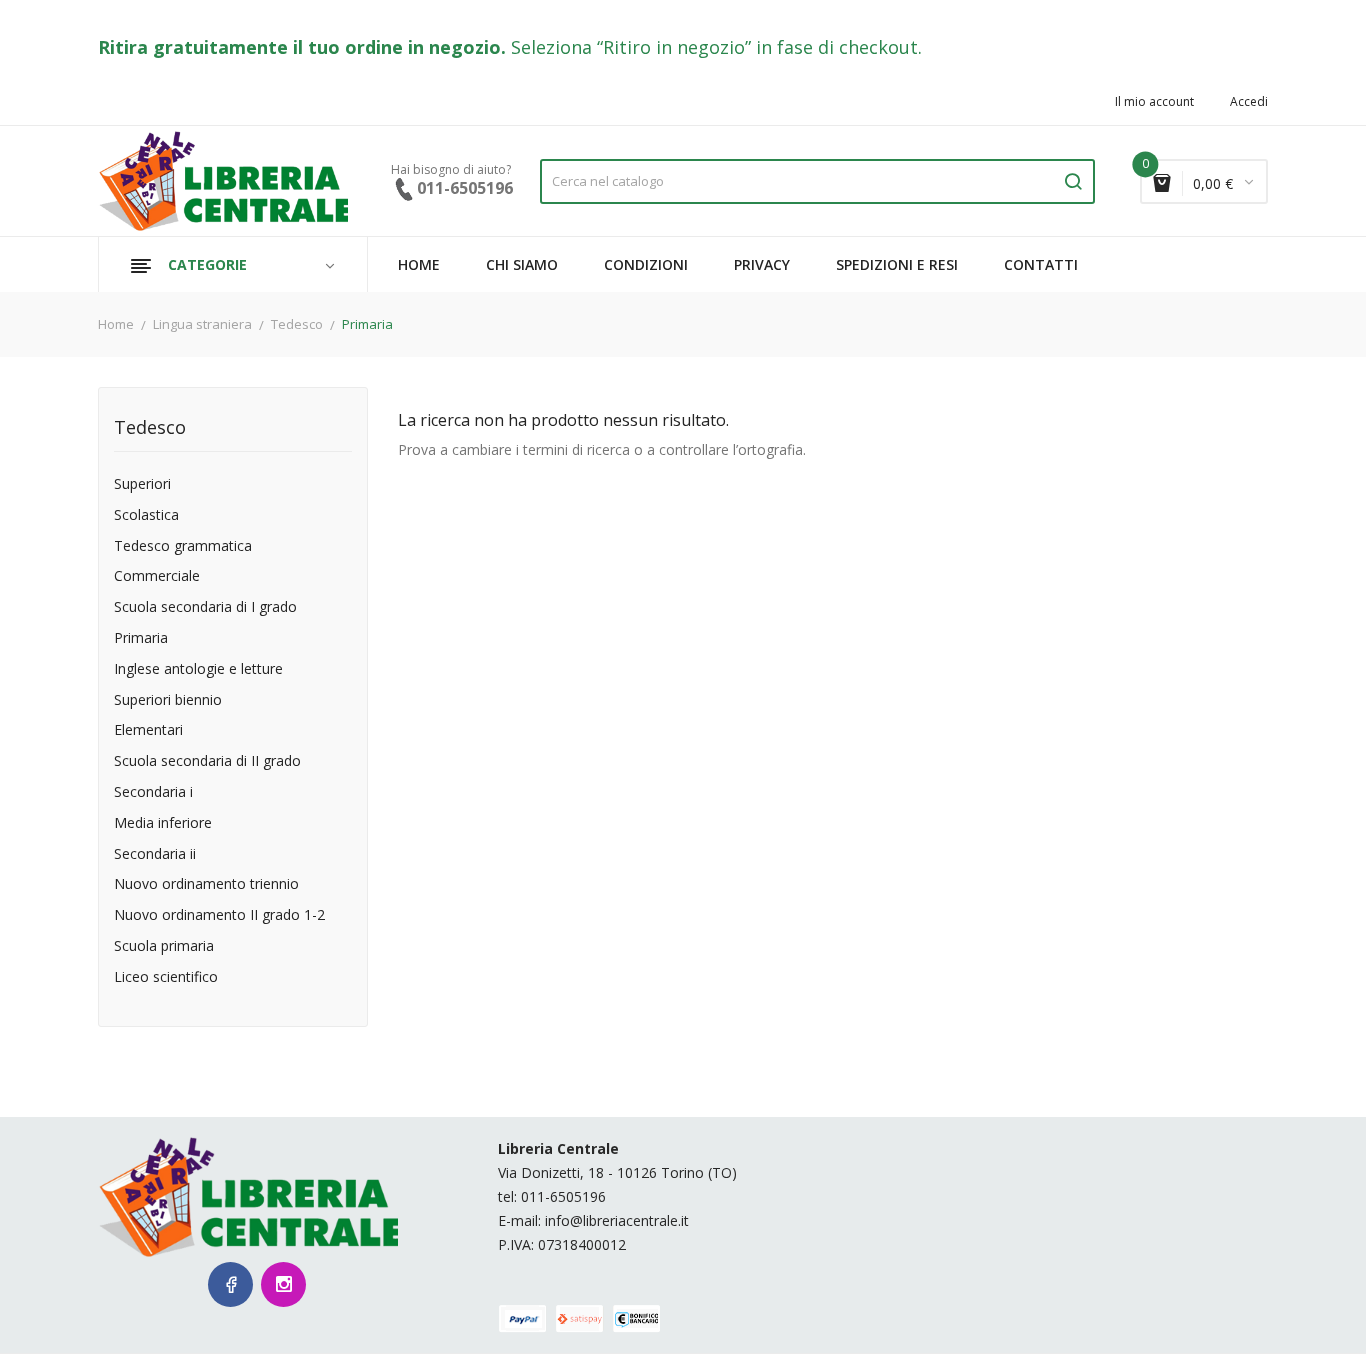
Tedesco (150, 428)
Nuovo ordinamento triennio (206, 884)
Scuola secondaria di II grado (207, 761)
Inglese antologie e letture (198, 669)
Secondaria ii (155, 854)
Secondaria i (153, 792)
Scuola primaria (164, 946)
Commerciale (157, 576)
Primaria (141, 638)
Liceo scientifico (166, 977)
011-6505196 (563, 1196)
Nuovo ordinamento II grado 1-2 (219, 915)
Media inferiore (163, 823)
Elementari (148, 730)
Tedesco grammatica (183, 546)
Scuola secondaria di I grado (205, 607)
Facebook (230, 1284)
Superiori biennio (168, 700)
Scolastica (146, 515)
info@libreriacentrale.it (617, 1220)
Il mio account (1154, 102)
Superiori (142, 484)
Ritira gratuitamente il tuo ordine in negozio (299, 47)
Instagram (283, 1284)
